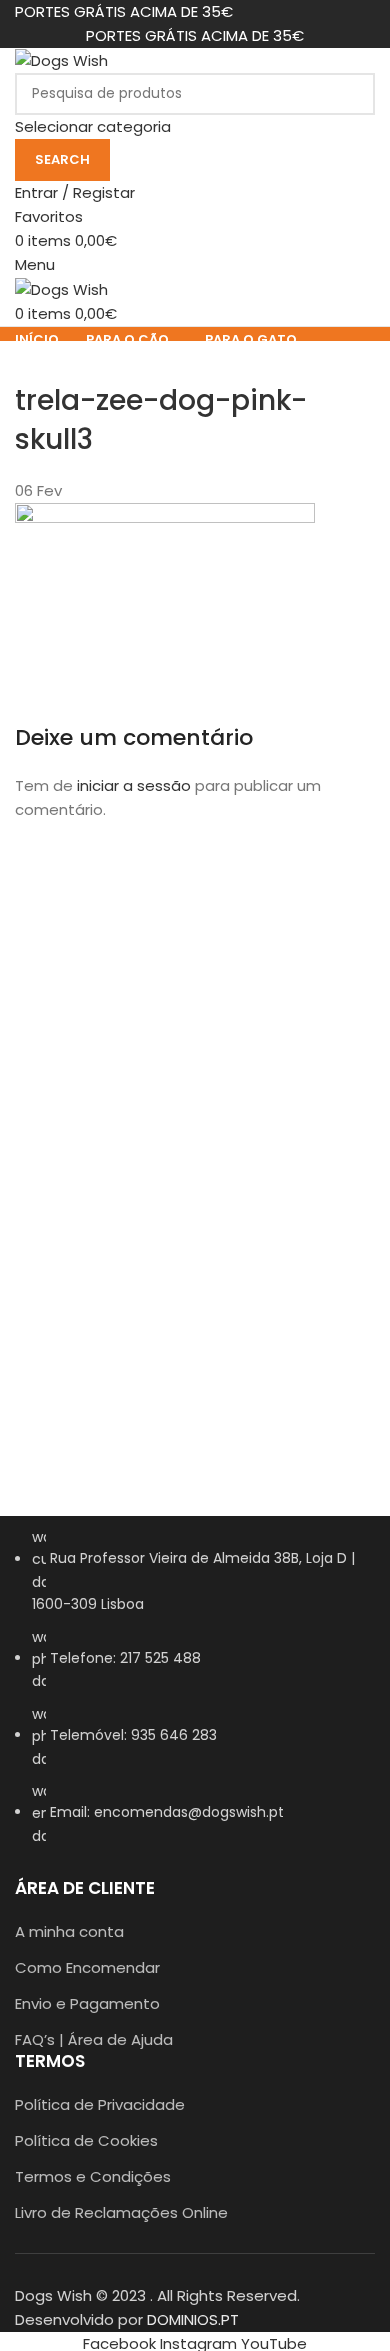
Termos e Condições (93, 2176)
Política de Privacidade (100, 2104)
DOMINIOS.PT (193, 2319)
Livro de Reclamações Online (121, 2212)
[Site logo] (61, 59)
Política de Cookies (86, 2140)
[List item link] (195, 1696)
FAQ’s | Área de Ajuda (94, 2039)
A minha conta (69, 1931)
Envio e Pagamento (87, 2003)
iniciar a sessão (134, 785)
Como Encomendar (87, 1967)
